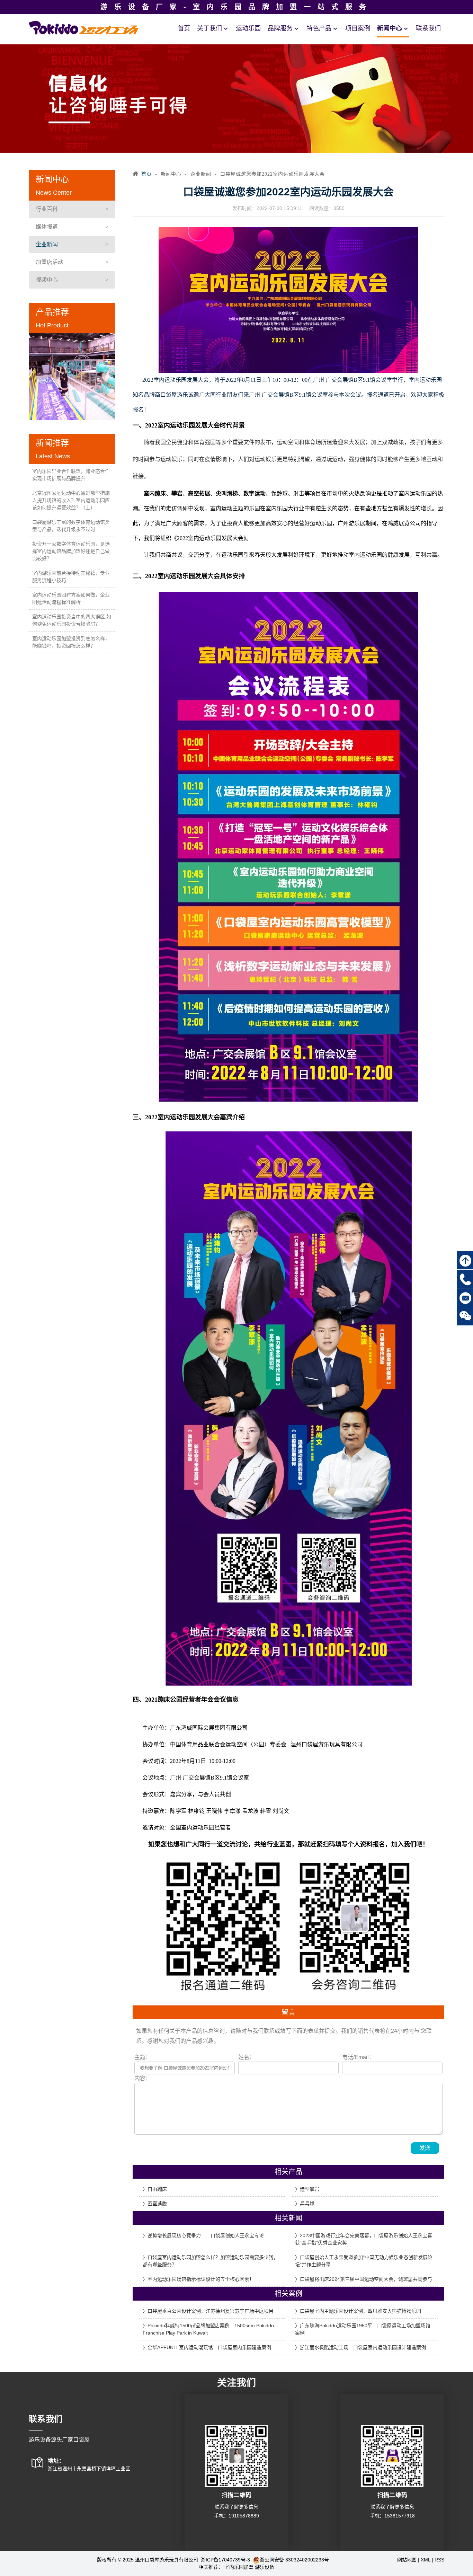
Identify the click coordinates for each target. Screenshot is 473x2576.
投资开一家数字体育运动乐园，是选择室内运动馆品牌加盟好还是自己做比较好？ (71, 551)
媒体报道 (47, 227)
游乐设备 (265, 2567)
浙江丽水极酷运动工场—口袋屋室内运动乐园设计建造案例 (363, 2347)
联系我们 (428, 28)
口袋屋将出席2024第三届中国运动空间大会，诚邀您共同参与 (366, 2279)
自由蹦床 (157, 2189)
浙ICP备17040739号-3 (226, 2560)
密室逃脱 (157, 2204)
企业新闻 (47, 244)
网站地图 (407, 2560)
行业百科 (47, 209)
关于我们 (209, 28)
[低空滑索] (72, 377)
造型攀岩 (310, 2189)
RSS (439, 2560)
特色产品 (319, 28)
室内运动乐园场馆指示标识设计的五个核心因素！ (201, 2279)
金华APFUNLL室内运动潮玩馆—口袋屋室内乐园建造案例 (209, 2347)
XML (426, 2560)
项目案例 (358, 28)
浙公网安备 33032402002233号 (294, 2560)
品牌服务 (280, 28)
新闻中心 (390, 28)
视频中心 (47, 280)
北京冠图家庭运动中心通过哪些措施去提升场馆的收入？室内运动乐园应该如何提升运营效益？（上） (71, 500)
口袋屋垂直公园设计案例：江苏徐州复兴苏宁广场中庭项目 (211, 2311)
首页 (184, 28)
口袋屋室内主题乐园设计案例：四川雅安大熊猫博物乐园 (360, 2311)
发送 (425, 2148)
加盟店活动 (50, 262)
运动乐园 (248, 28)
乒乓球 (307, 2204)
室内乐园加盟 (239, 2567)
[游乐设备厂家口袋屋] (84, 27)
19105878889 (244, 2516)
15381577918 (400, 2516)
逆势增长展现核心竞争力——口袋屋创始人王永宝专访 (206, 2235)
